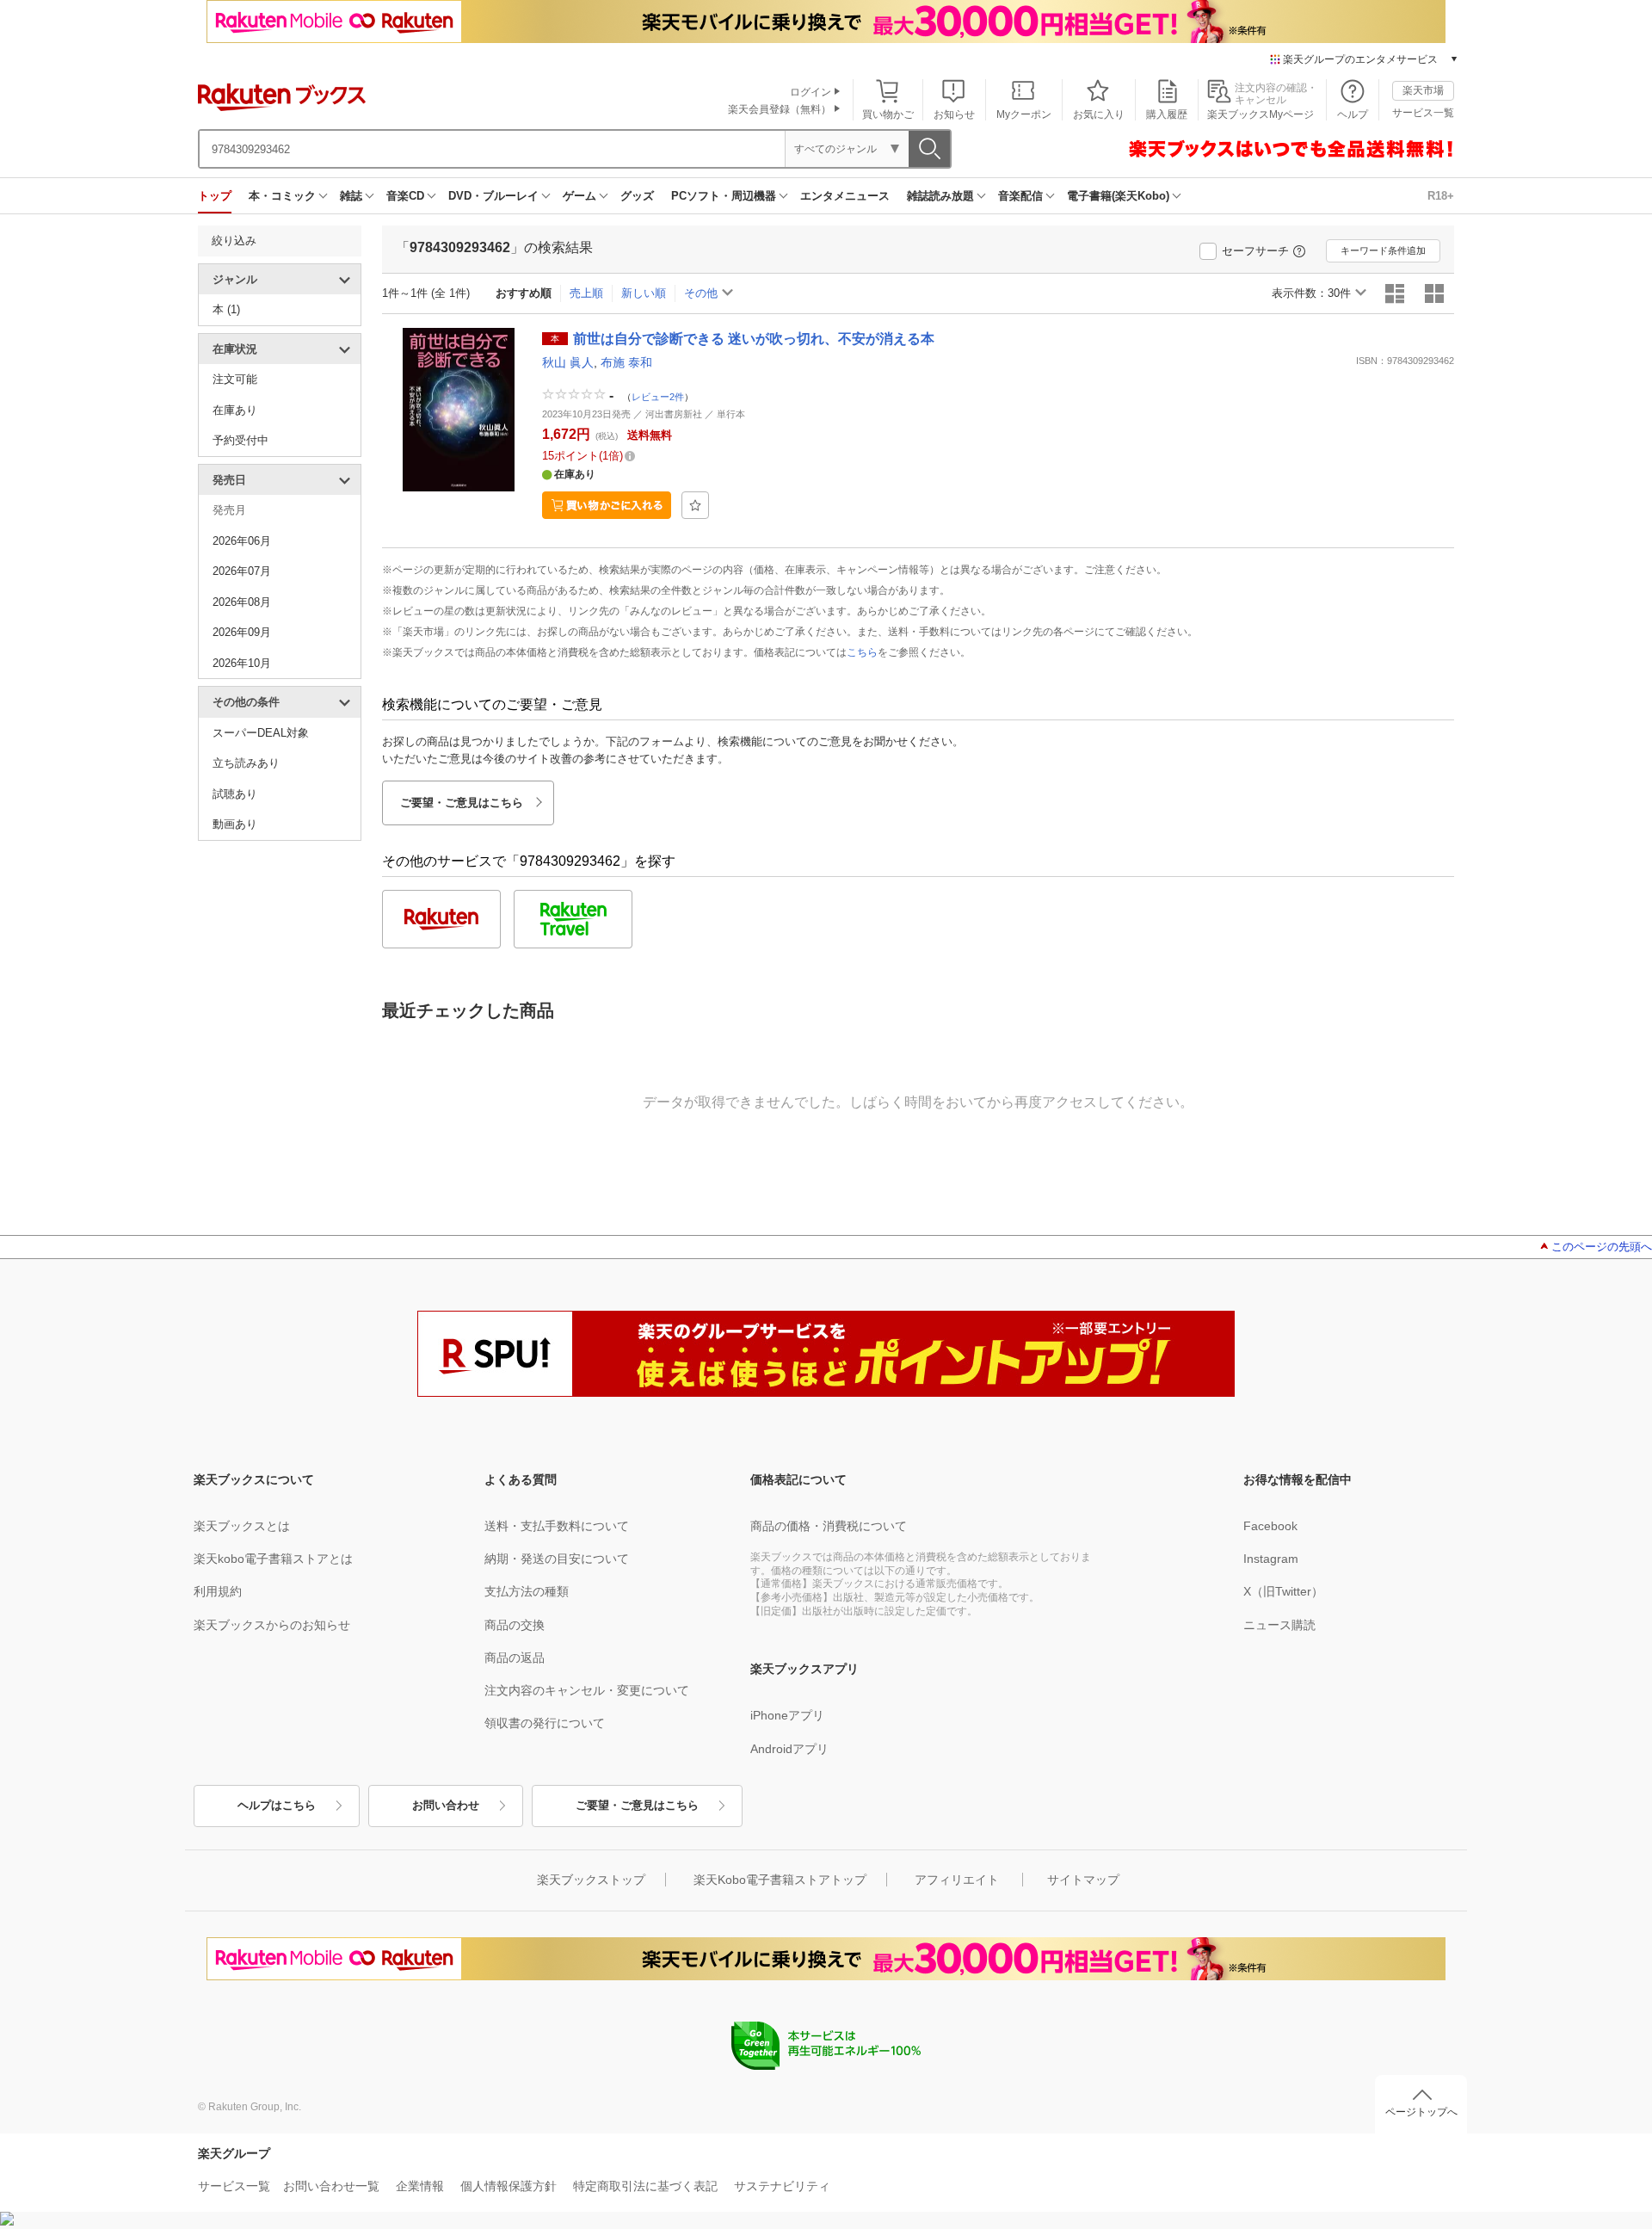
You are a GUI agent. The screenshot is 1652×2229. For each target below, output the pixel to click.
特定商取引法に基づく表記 (645, 2186)
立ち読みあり (246, 763)
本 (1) (226, 309)
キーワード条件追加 (1383, 250)
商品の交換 (515, 1625)
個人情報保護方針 (509, 2186)
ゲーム (579, 196)
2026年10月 (242, 663)
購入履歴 (1167, 114)
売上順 (586, 293)
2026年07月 (242, 571)
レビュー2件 (658, 396)
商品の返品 (515, 1658)
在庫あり (235, 410)
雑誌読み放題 (940, 196)
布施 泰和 (626, 362)
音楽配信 (1020, 196)
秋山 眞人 (568, 362)
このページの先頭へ (1602, 1247)
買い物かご (888, 114)
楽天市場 (1423, 90)
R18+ (1441, 196)
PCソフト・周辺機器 (724, 196)
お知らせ (954, 114)
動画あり (235, 824)
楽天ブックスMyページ (1261, 114)
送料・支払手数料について (557, 1526)
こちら (862, 652)
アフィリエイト (957, 1880)
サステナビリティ (782, 2186)
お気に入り (1099, 114)
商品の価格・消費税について (829, 1526)
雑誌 (351, 196)
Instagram (1271, 1559)
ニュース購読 (1279, 1625)
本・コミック (282, 196)
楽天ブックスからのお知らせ (272, 1625)
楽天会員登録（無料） (780, 109)
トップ (215, 196)
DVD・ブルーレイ (493, 196)
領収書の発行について (545, 1723)
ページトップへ (1421, 2112)
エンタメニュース (845, 196)
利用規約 (218, 1591)
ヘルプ (1353, 114)
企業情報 (420, 2186)
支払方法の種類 (527, 1591)
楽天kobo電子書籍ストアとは (273, 1559)
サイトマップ (1083, 1880)
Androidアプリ (789, 1749)
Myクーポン (1024, 114)
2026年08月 (242, 602)
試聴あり (235, 794)
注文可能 (235, 379)
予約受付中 (240, 440)
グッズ (637, 196)
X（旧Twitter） (1283, 1591)
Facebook (1270, 1526)
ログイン (811, 92)
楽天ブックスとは (242, 1526)
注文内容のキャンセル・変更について (587, 1690)
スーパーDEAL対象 (261, 733)
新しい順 (644, 293)
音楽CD (405, 196)
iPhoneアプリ (787, 1715)
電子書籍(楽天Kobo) (1118, 196)
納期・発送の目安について (557, 1559)
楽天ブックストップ (591, 1880)
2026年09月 (242, 632)
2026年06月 (242, 541)
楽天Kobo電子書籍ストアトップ (780, 1880)
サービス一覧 (1423, 113)
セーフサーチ (1255, 251)
